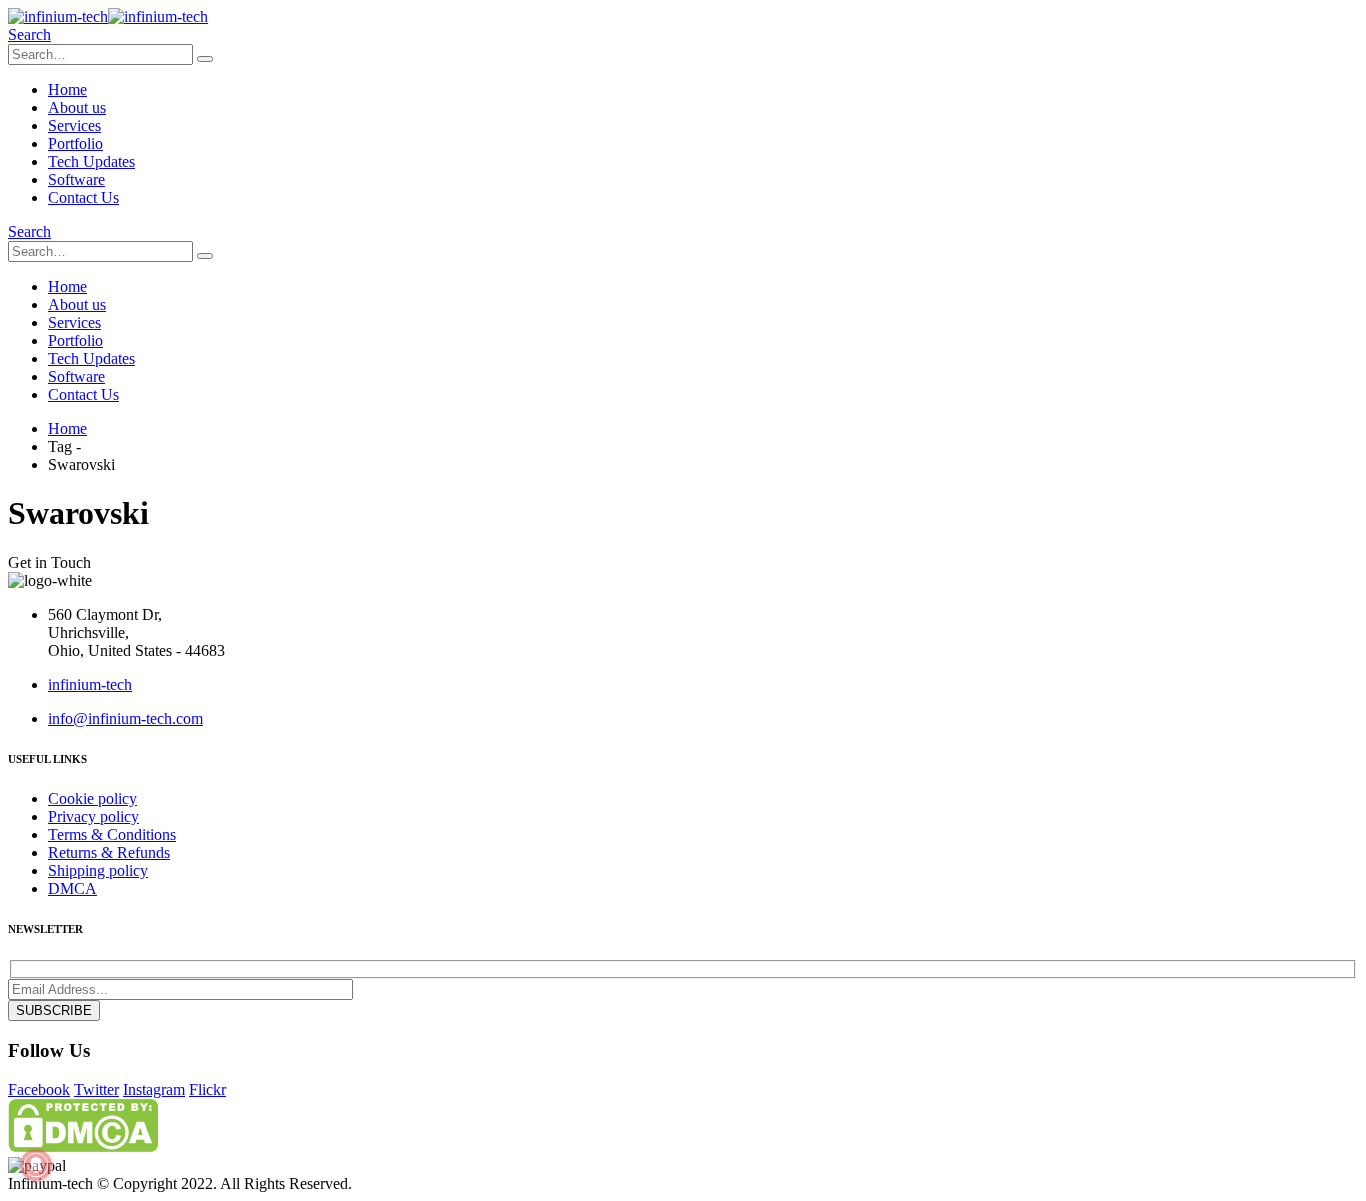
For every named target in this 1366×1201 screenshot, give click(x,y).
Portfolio (75, 143)
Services (74, 125)
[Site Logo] (108, 16)
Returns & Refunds (109, 852)
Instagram (154, 1089)
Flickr (207, 1089)
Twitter (96, 1089)
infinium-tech (90, 684)
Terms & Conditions (112, 834)
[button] (29, 34)
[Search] (205, 59)
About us (77, 107)
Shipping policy (98, 870)
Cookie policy (92, 798)
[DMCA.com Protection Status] (83, 1146)
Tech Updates (91, 161)
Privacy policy (93, 816)
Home (67, 89)
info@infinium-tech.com (125, 718)
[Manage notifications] (36, 1165)
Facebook (39, 1089)
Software (76, 179)
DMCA (72, 888)
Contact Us (83, 197)
